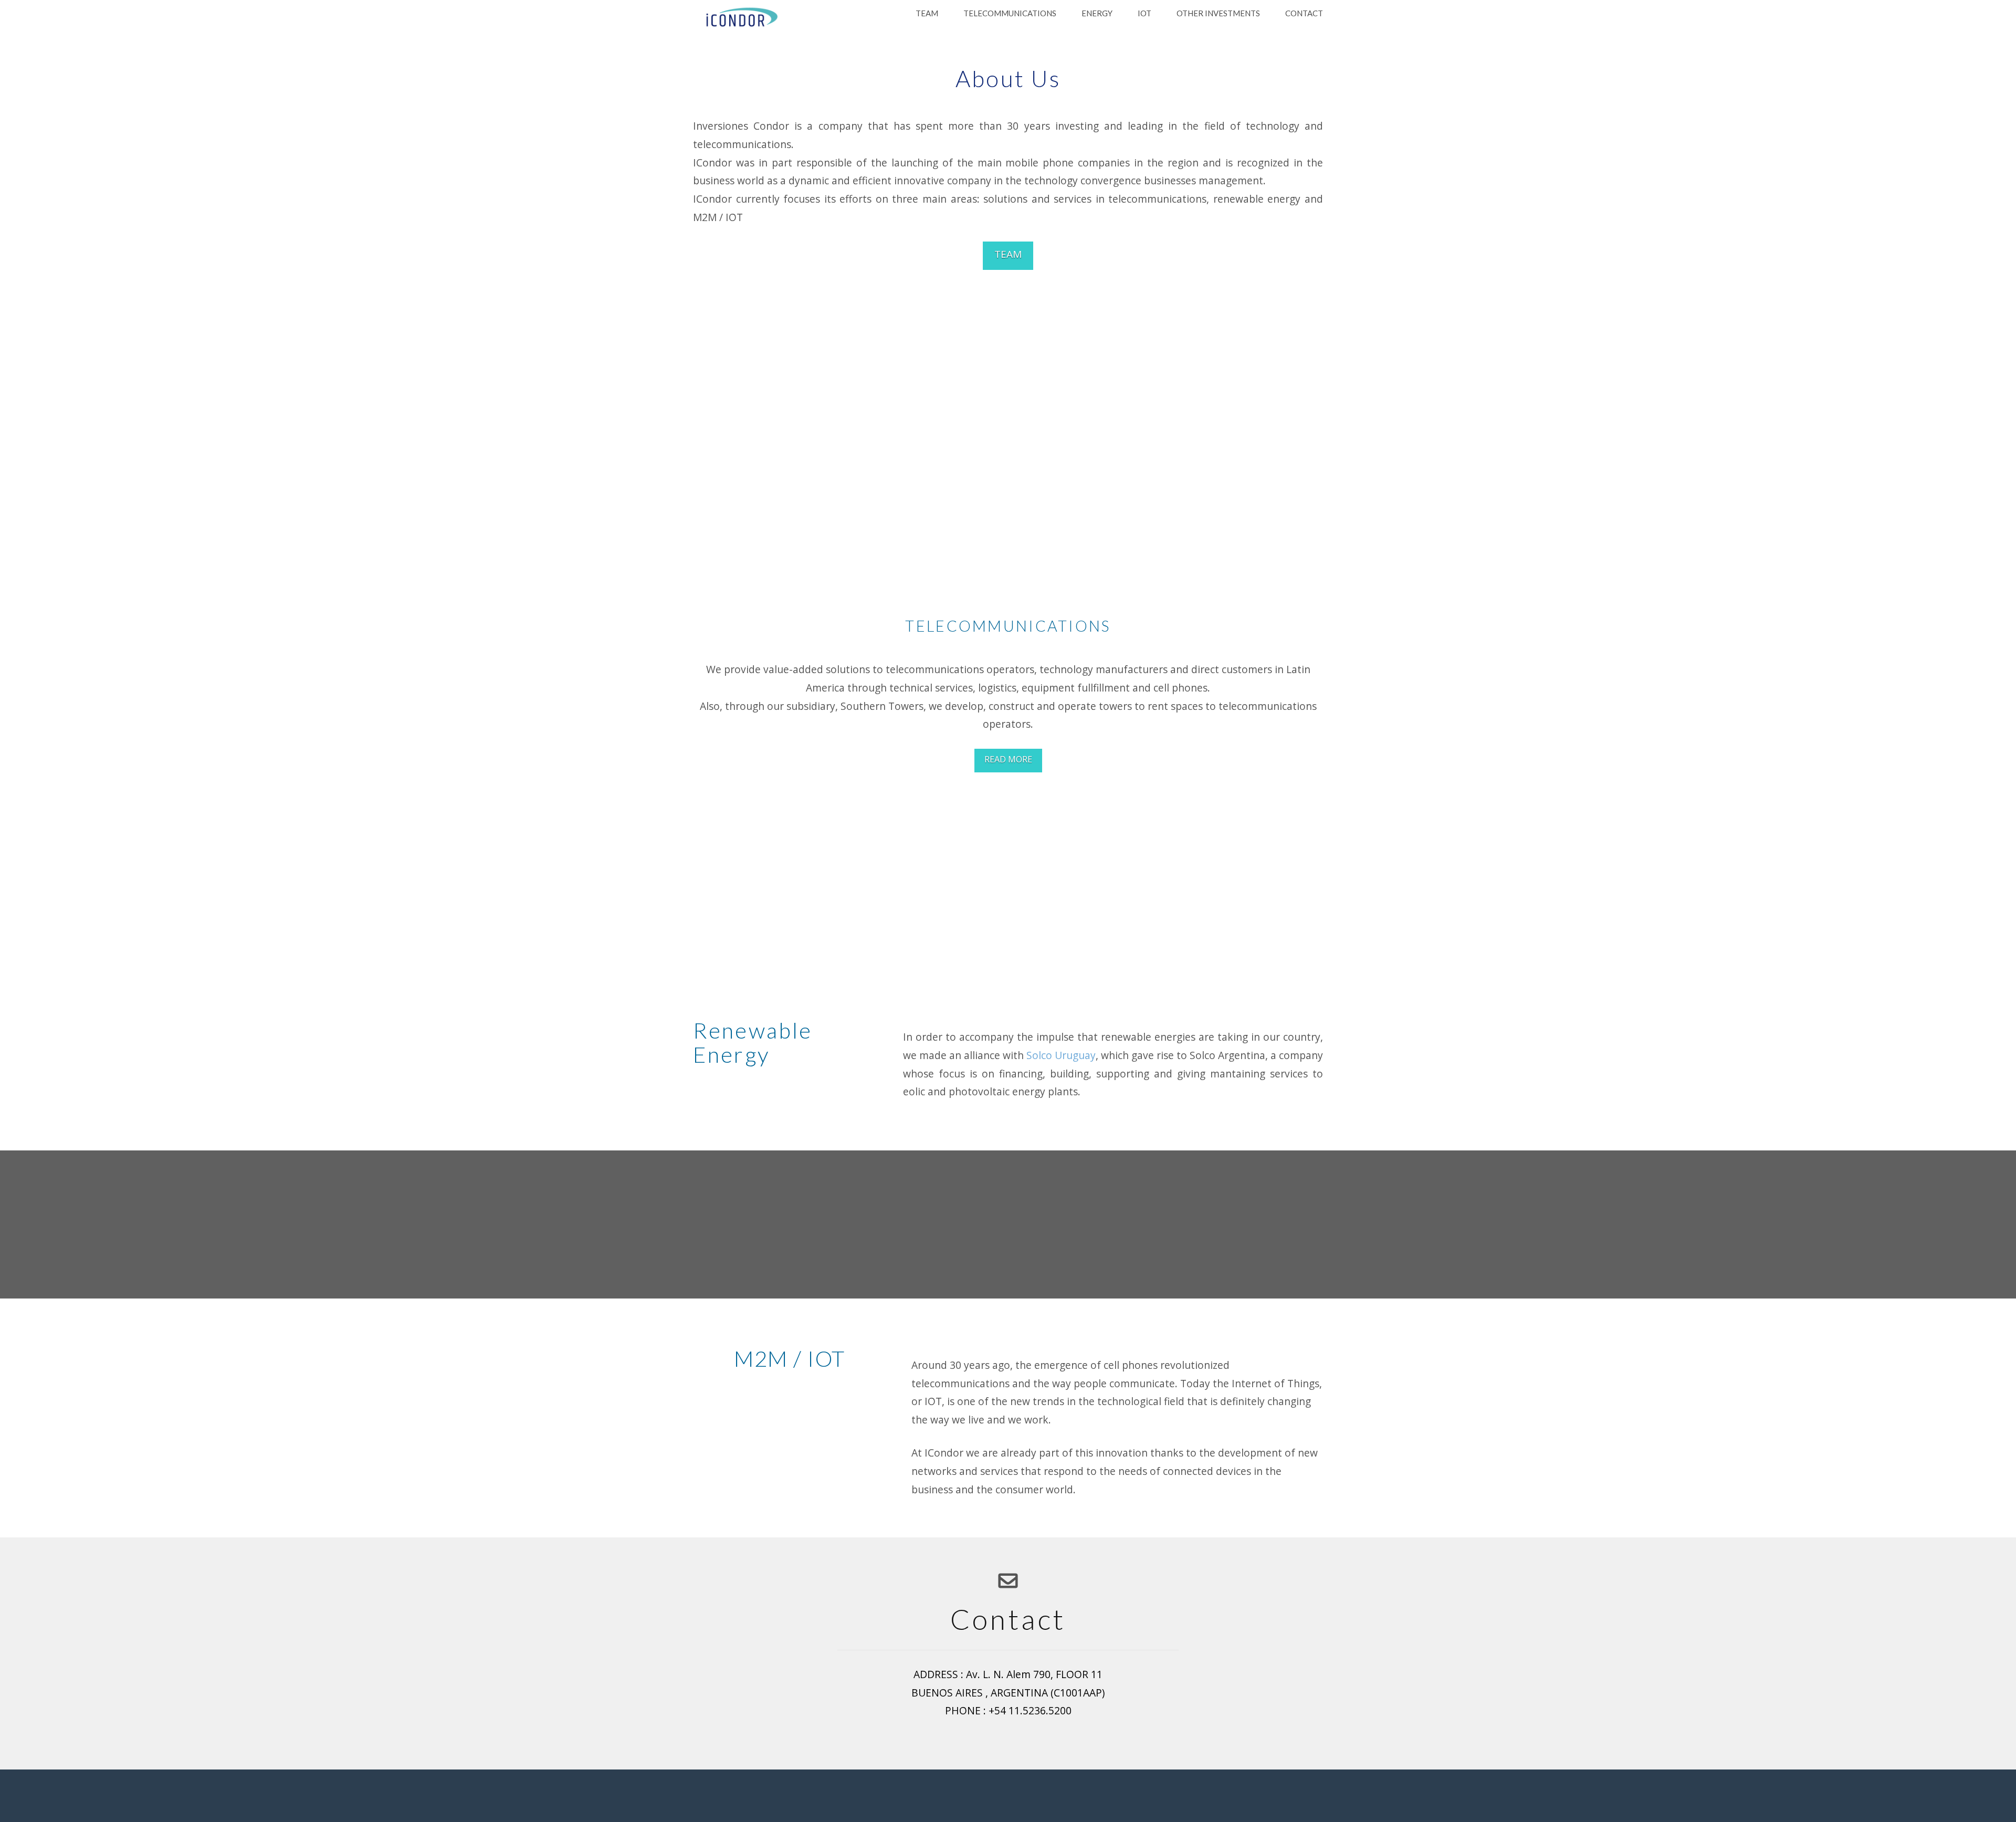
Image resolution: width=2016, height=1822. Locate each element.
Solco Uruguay (1061, 1055)
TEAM (1008, 254)
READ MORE (1008, 759)
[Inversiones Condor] (739, 18)
